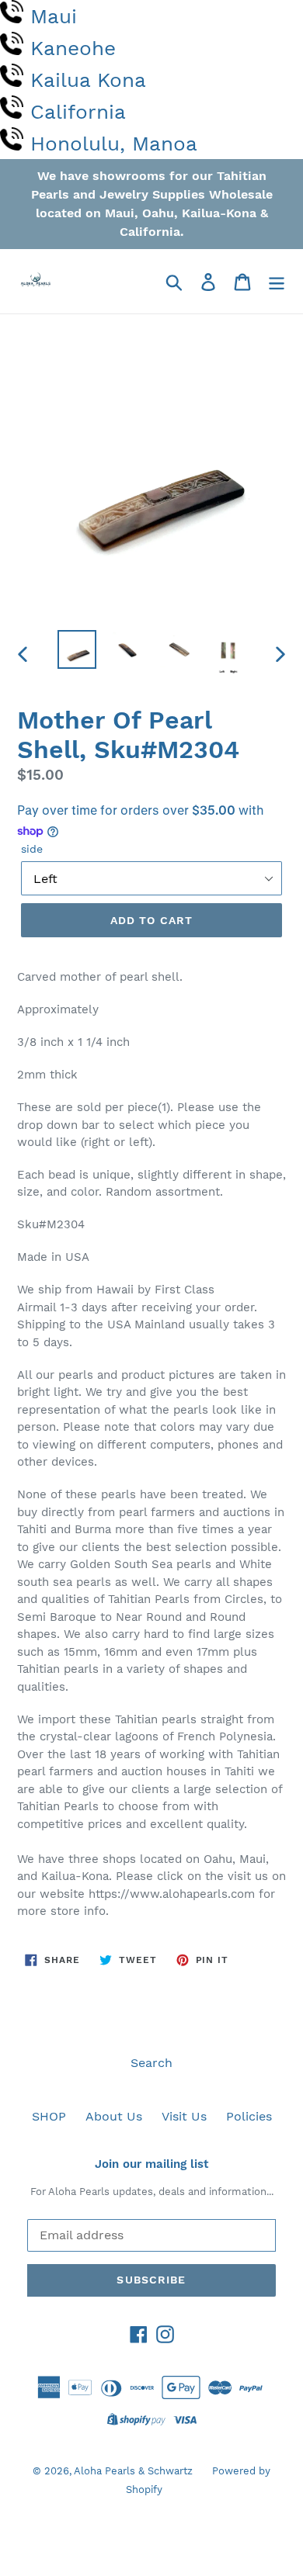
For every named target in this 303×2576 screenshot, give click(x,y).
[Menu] (277, 281)
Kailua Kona (88, 80)
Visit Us (184, 2116)
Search (151, 2063)
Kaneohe (73, 48)
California (78, 112)
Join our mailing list (151, 2164)
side (32, 849)
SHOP (49, 2116)
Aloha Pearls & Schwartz (133, 2471)
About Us (114, 2116)
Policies (249, 2116)
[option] (77, 649)
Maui (54, 16)
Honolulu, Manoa (114, 144)
